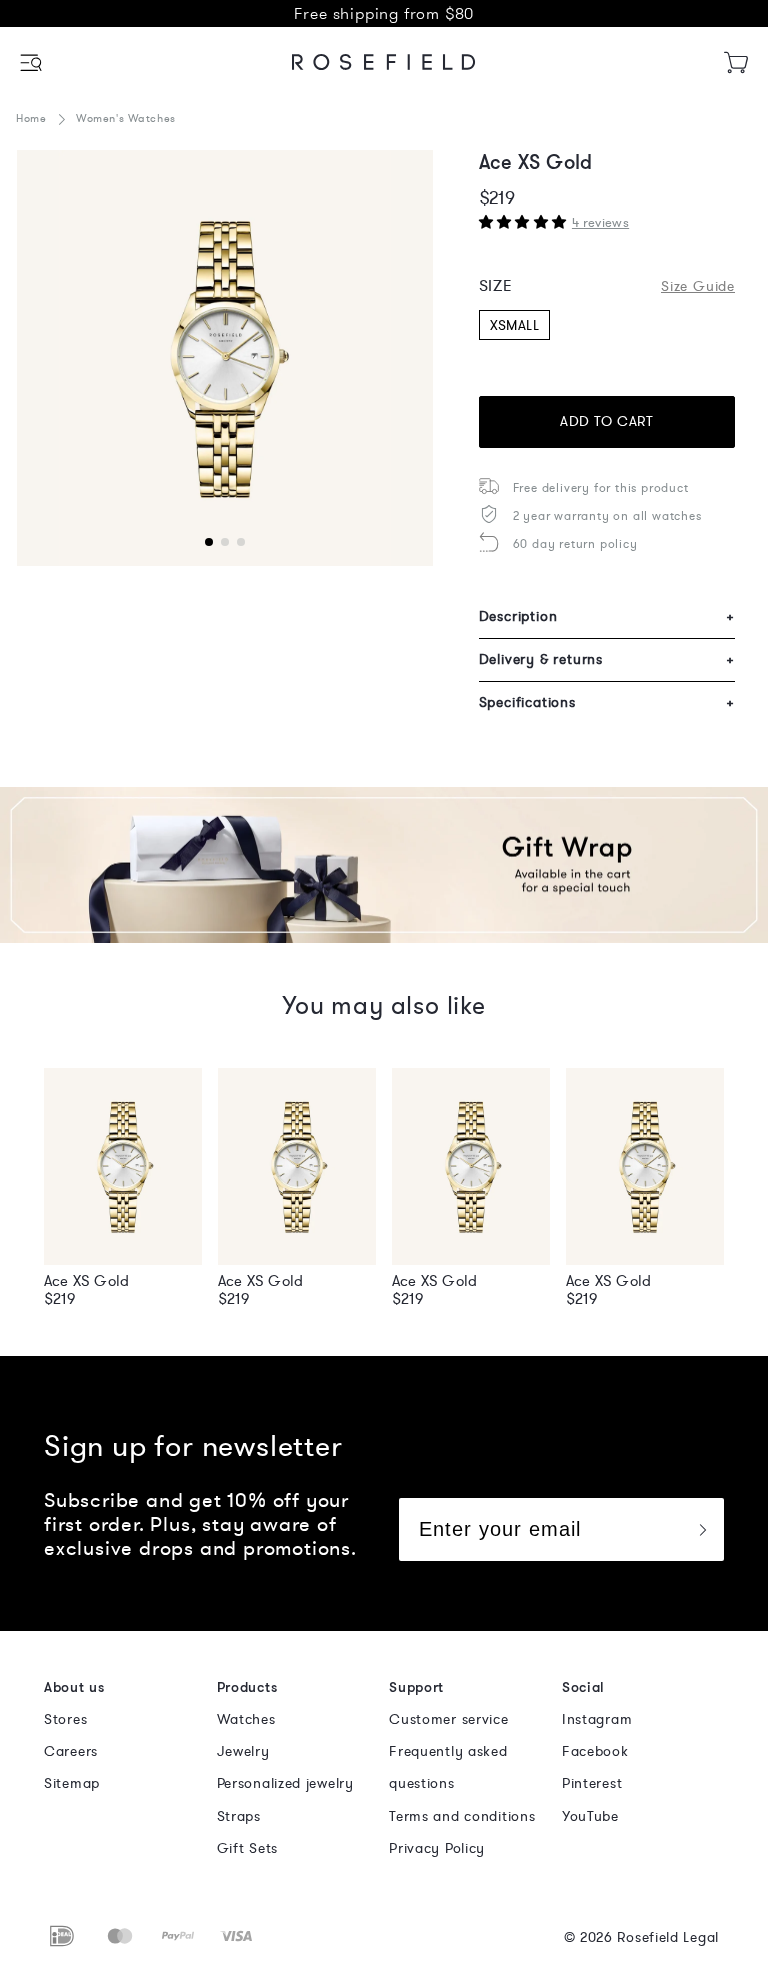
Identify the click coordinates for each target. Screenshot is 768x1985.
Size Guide (698, 286)
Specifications (607, 702)
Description (607, 616)
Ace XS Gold (86, 1281)
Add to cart (606, 421)
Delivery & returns (607, 659)
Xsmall (514, 325)
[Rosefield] (384, 62)
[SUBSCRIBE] (702, 1529)
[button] (32, 62)
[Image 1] (225, 358)
